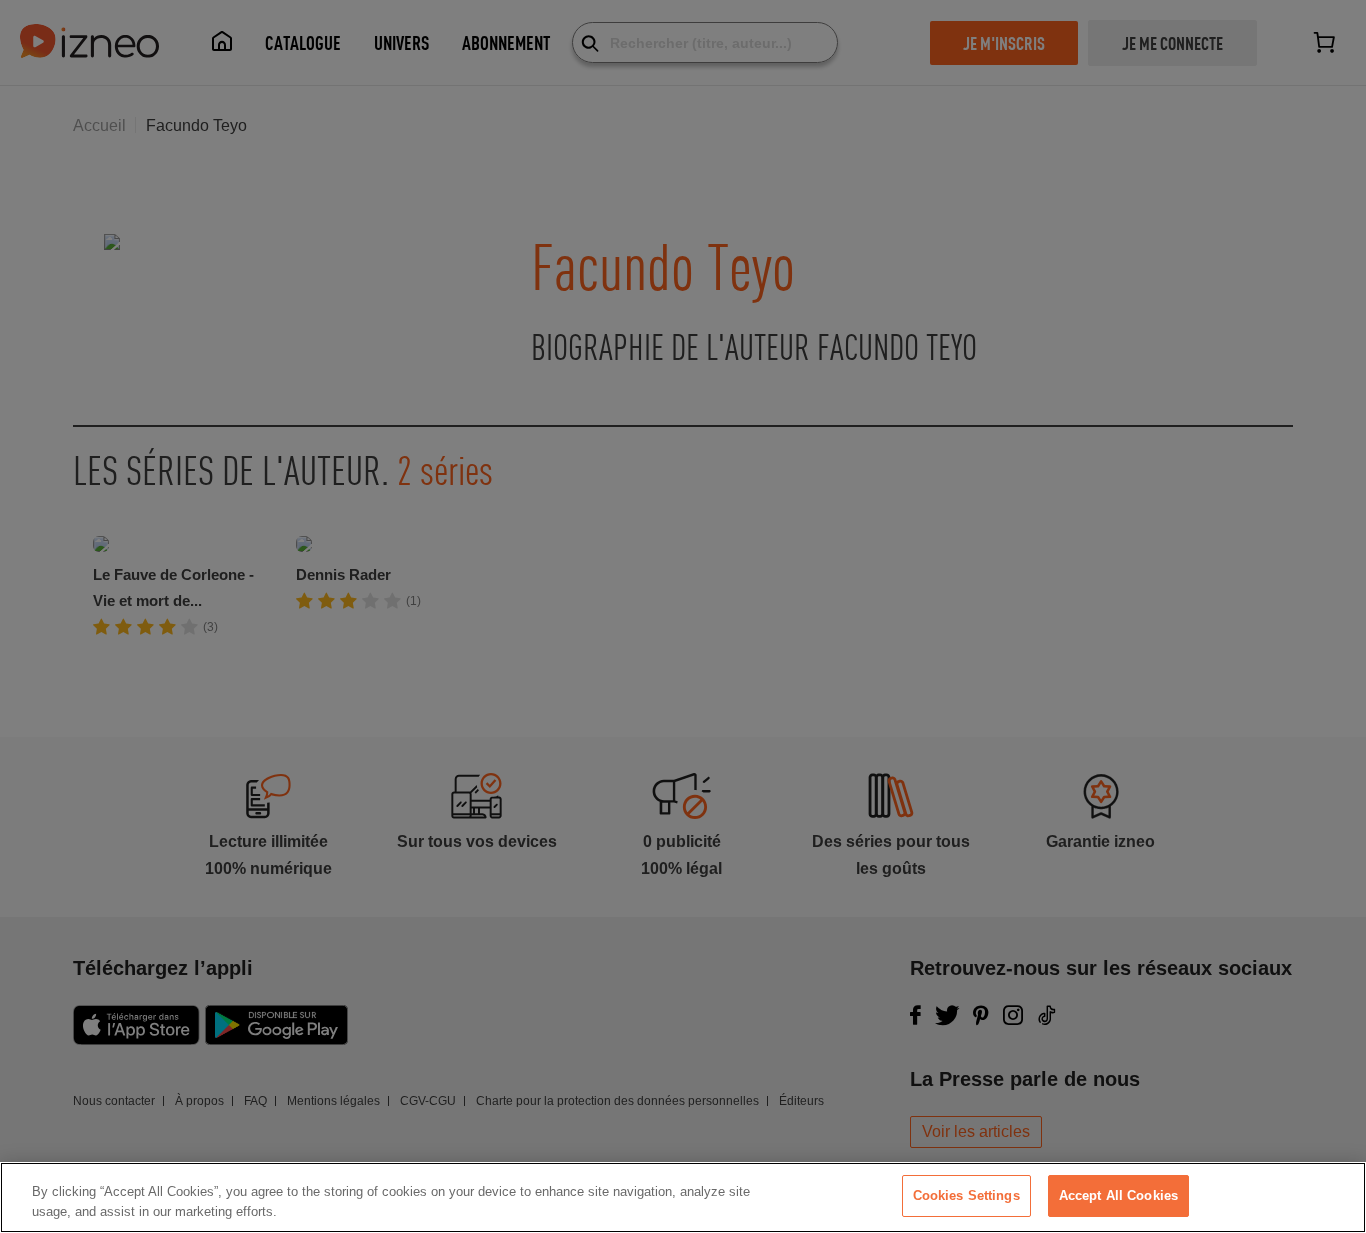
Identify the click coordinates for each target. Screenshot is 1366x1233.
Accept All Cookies (1118, 1195)
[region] (683, 1197)
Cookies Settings (966, 1195)
